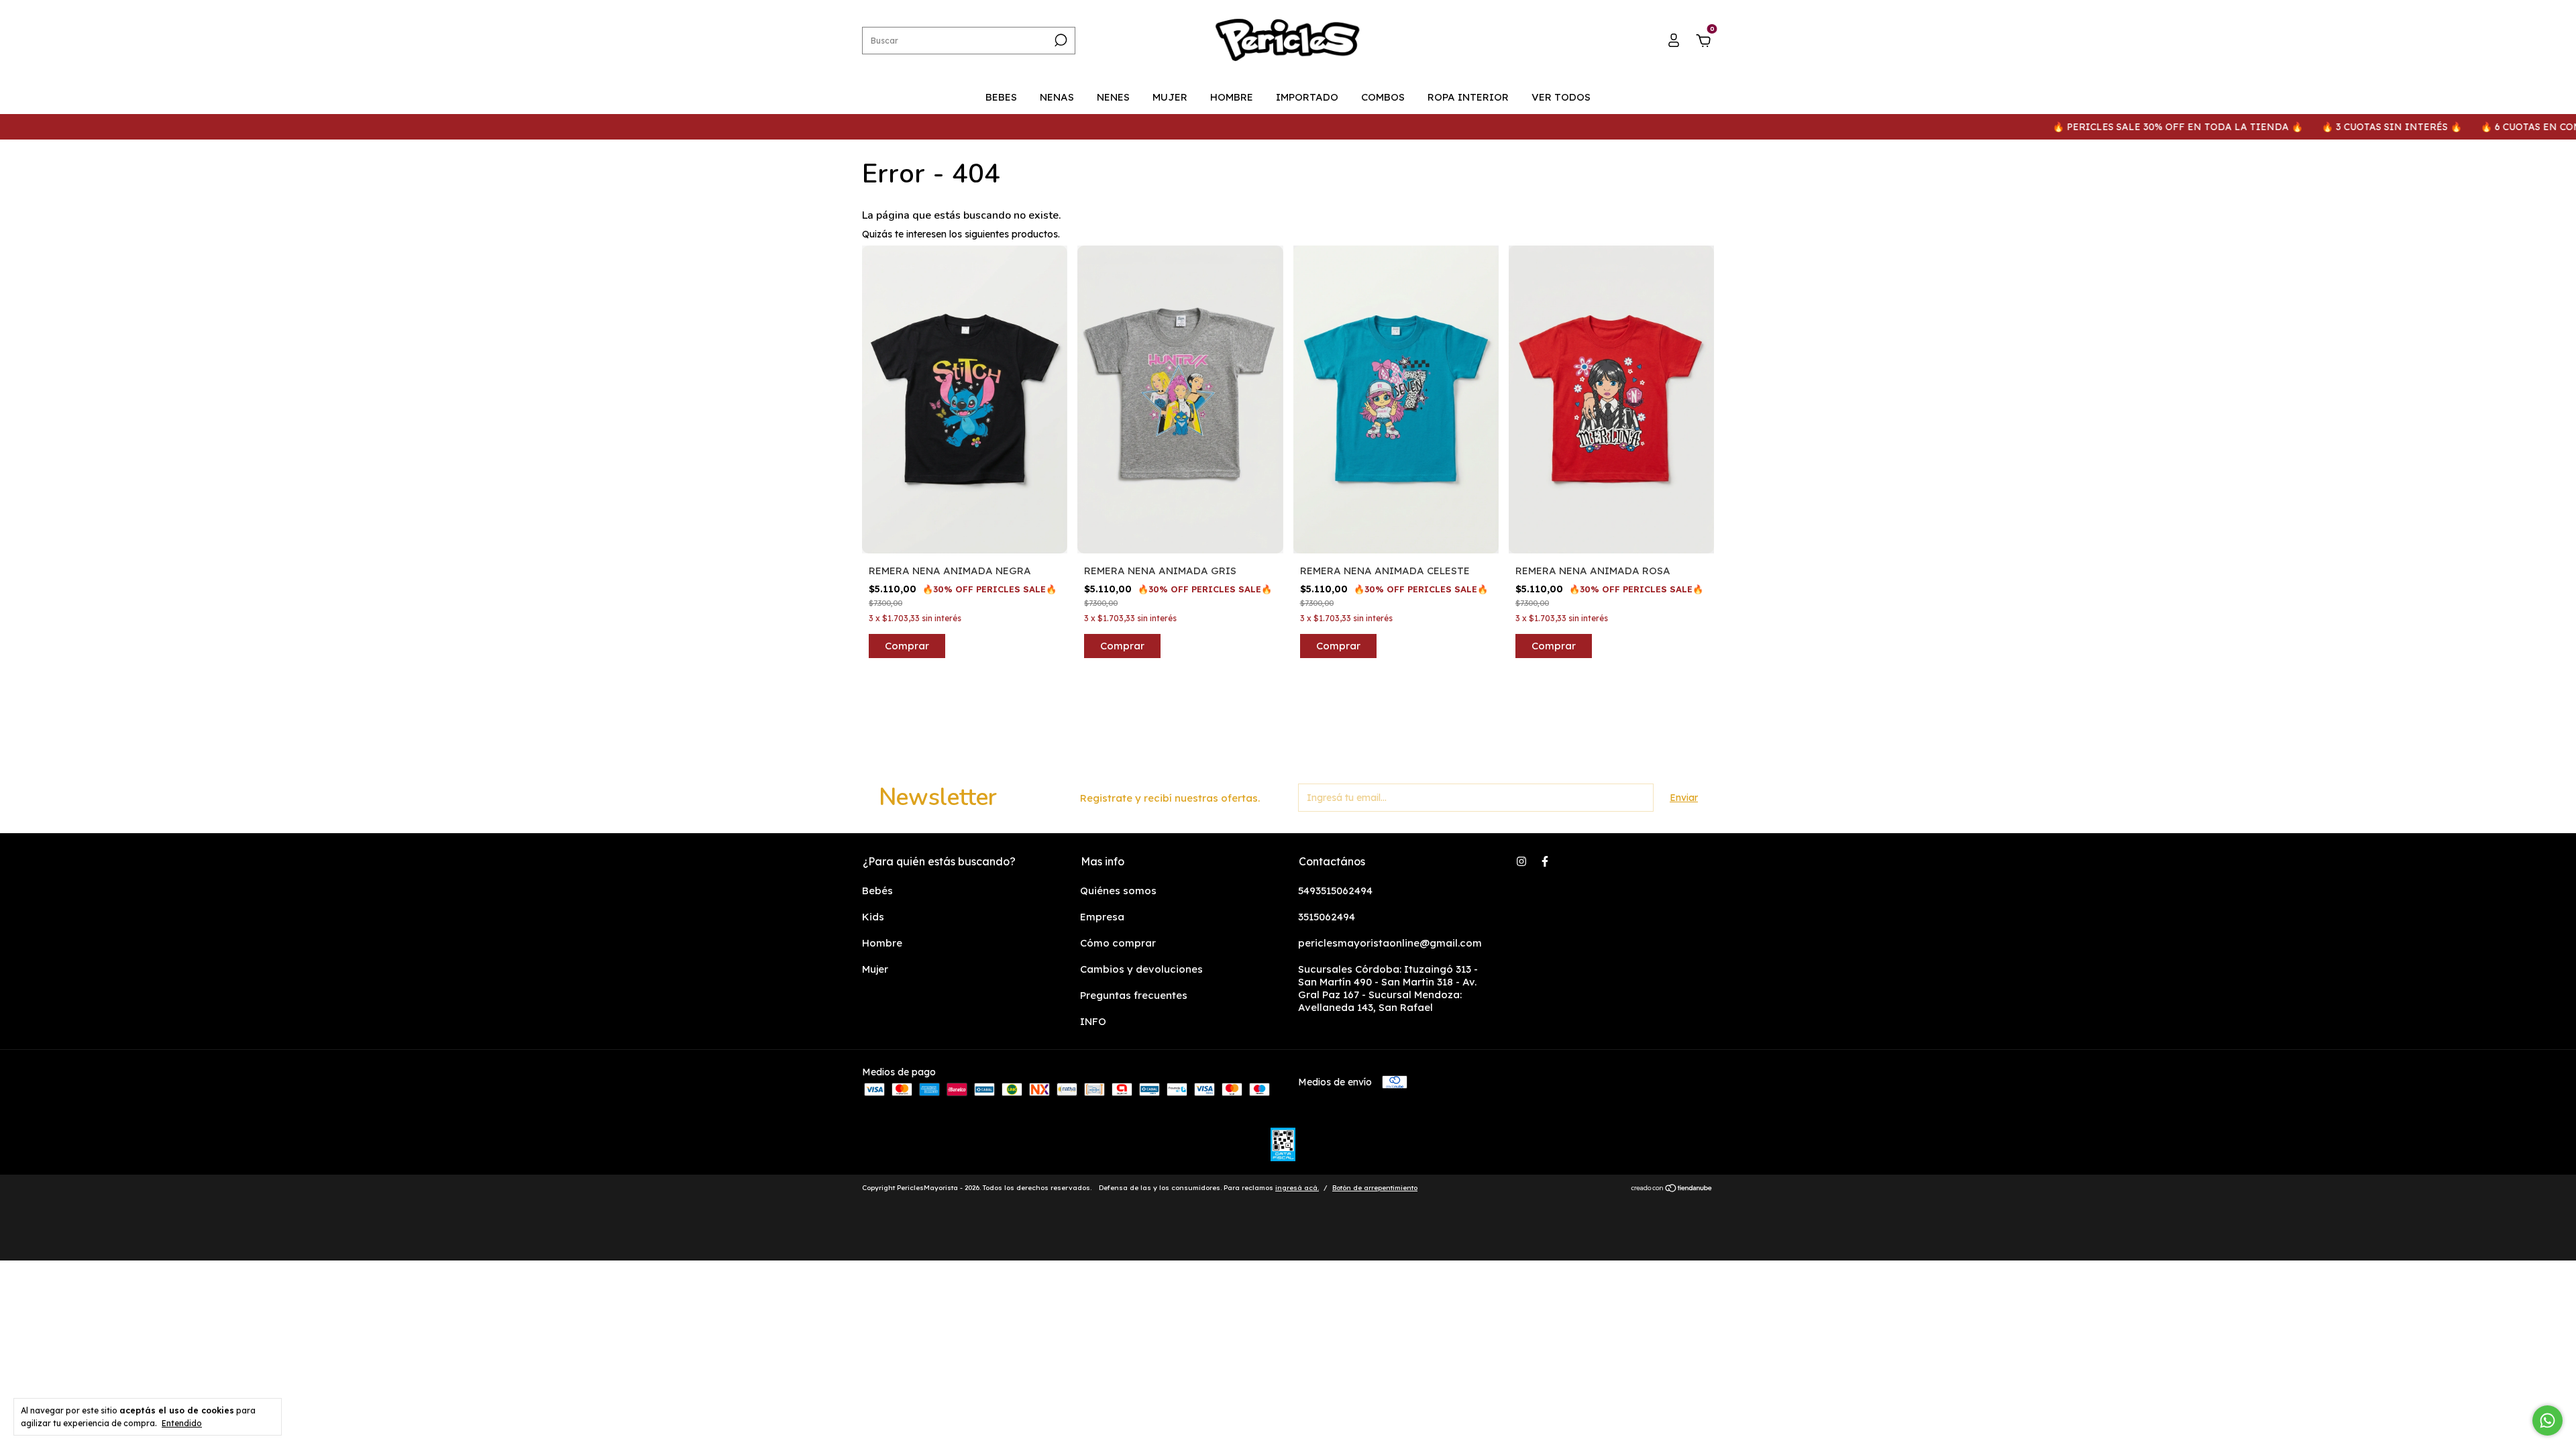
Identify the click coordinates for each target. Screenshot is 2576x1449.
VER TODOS (1561, 97)
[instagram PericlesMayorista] (1521, 861)
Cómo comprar (1118, 943)
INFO (1093, 1021)
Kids (873, 917)
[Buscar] (1060, 40)
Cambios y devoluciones (1141, 969)
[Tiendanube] (1672, 1189)
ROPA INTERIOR (1468, 97)
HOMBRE (1232, 97)
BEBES (1001, 97)
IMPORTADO (1307, 97)
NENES (1113, 97)
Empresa (1102, 917)
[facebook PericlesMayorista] (1545, 861)
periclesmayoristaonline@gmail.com (1390, 943)
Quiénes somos (1118, 891)
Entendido (182, 1423)
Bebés (877, 891)
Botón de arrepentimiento (1375, 1188)
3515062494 (1327, 917)
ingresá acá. (1297, 1188)
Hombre (882, 943)
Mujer (875, 969)
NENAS (1057, 97)
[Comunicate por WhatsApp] (2547, 1420)
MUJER (1170, 97)
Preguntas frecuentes (1134, 995)
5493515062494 (1335, 891)
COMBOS (1383, 97)
